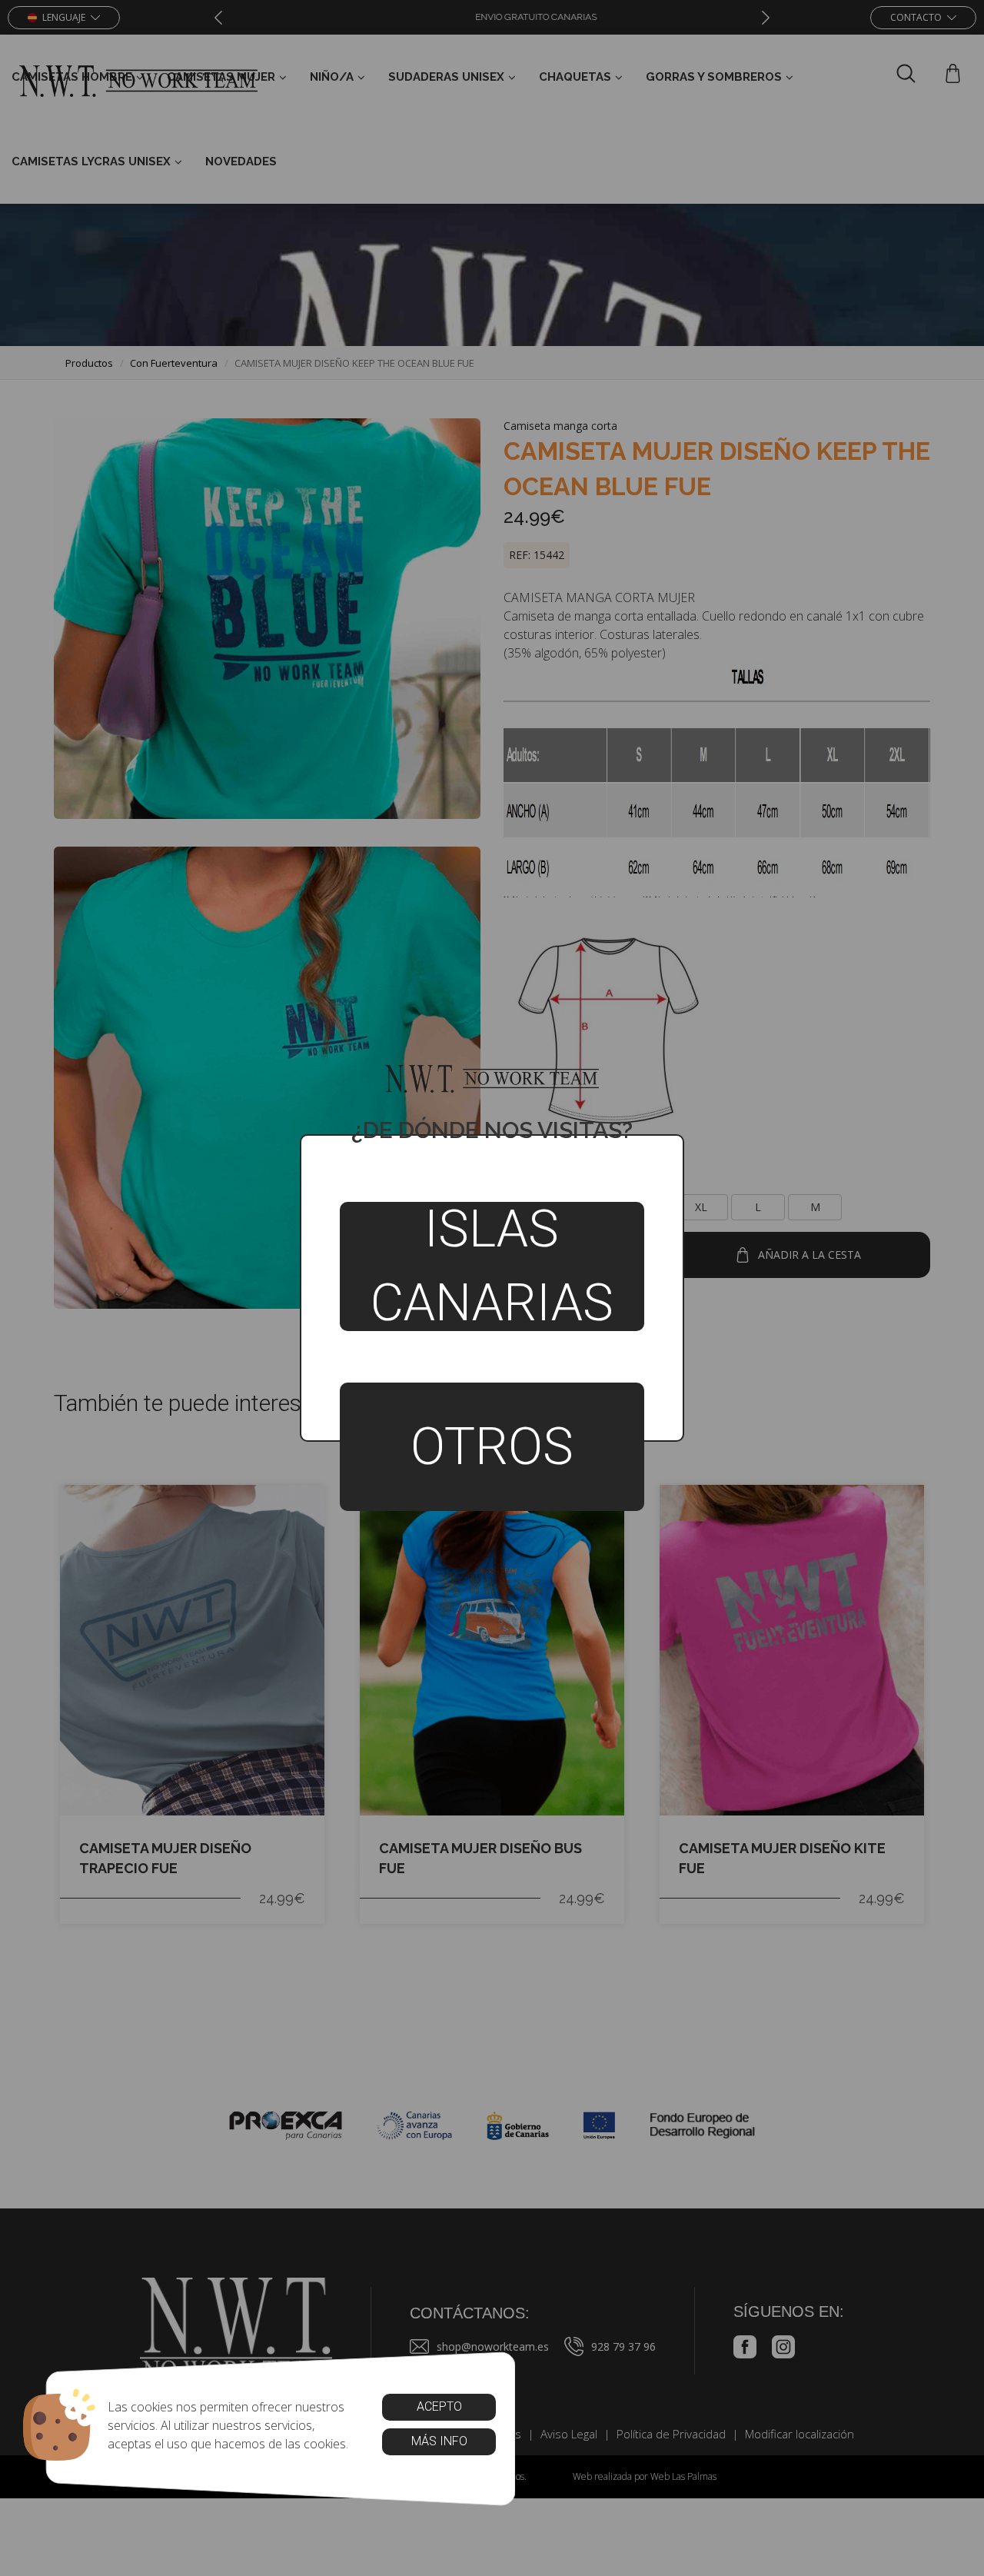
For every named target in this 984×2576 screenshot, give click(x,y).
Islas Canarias (492, 1266)
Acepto (439, 2406)
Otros (492, 1446)
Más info (439, 2441)
